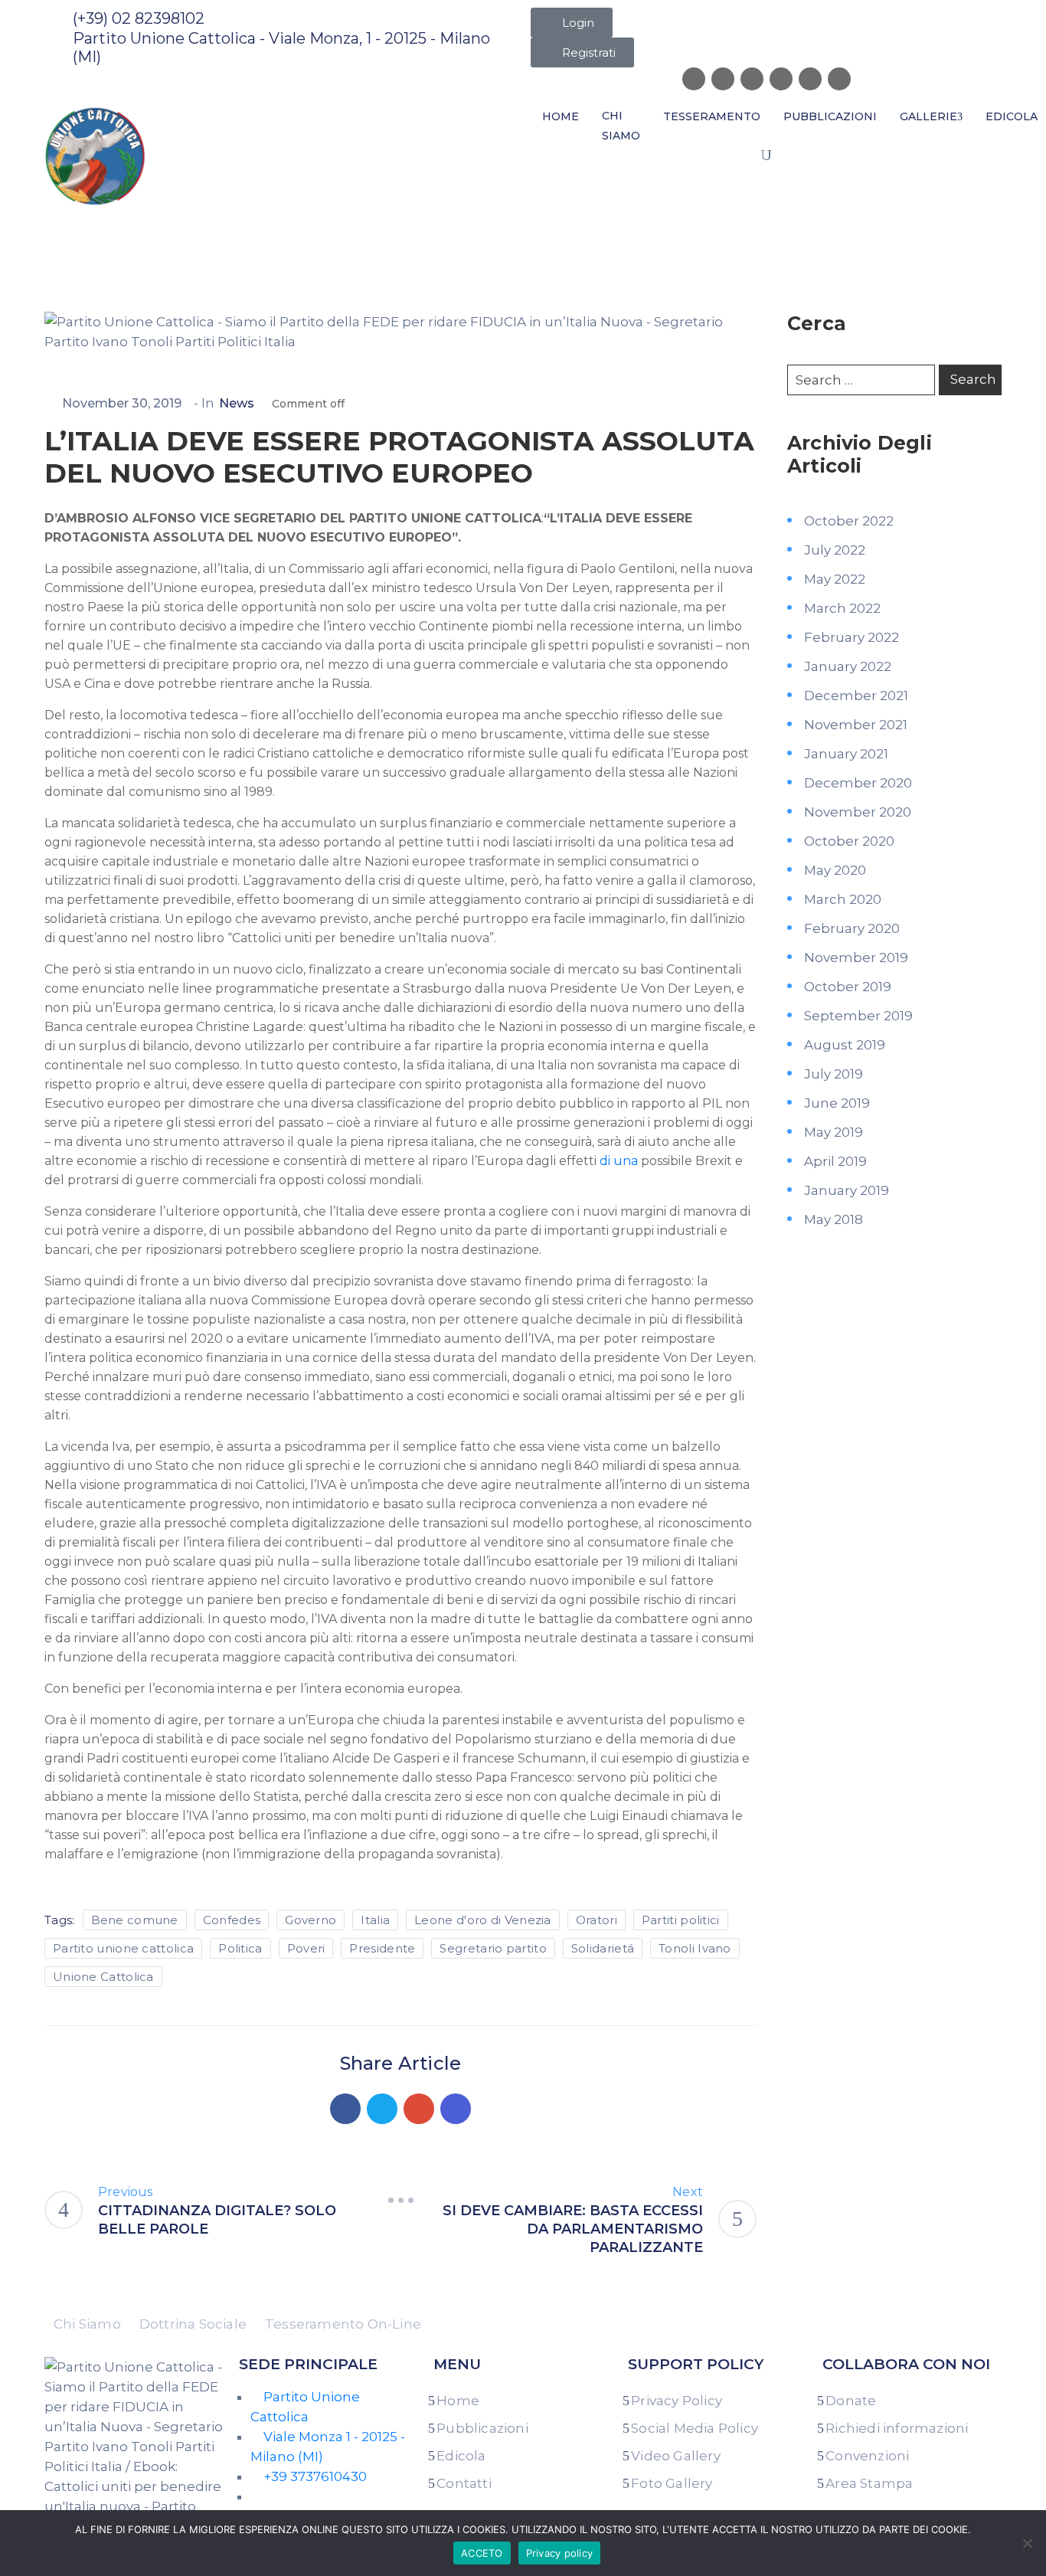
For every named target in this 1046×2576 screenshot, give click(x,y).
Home (561, 116)
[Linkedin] (456, 2109)
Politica (240, 1948)
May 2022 (835, 579)
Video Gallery (676, 2456)
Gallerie (928, 116)
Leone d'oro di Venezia (483, 1920)
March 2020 (843, 899)
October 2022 (849, 521)
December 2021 (856, 696)
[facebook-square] (694, 79)
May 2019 (834, 1132)
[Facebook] (345, 2109)
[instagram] (723, 79)
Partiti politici (681, 1920)
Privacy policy (560, 2553)
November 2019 (856, 957)
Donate (851, 2401)
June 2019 (837, 1103)
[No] (1027, 2543)
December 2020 (858, 783)
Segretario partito (493, 1948)
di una (619, 1161)
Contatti (464, 2483)
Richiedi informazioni (897, 2428)
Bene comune (135, 1920)
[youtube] (839, 79)
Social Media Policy (695, 2428)
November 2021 (856, 725)
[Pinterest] (419, 2109)
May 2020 (835, 870)
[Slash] (400, 2201)
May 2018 (834, 1219)
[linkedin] (781, 79)
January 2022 (848, 666)
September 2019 (858, 1016)
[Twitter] (382, 2109)
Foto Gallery (672, 2483)
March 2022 (842, 608)
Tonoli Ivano (695, 1948)
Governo (311, 1920)
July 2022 (835, 550)
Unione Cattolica (103, 1977)
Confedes (232, 1920)
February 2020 (852, 928)
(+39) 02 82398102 (139, 18)
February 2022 (852, 637)
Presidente (382, 1948)
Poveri (306, 1948)
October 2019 (848, 987)
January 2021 (846, 754)
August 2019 (845, 1045)
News (118, 224)
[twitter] (752, 79)
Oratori (597, 1920)
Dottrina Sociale (193, 2324)
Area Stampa (869, 2483)
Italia (375, 1920)
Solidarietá (603, 1948)
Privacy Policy (677, 2401)
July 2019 (834, 1074)
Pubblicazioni (830, 116)
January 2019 (847, 1190)
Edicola (461, 2456)
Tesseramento (712, 116)
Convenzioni (867, 2456)
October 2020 (849, 841)
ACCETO (482, 2553)
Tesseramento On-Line (343, 2324)
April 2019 (835, 1161)
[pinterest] (810, 79)
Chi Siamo (621, 126)
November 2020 (858, 812)
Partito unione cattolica (123, 1948)
